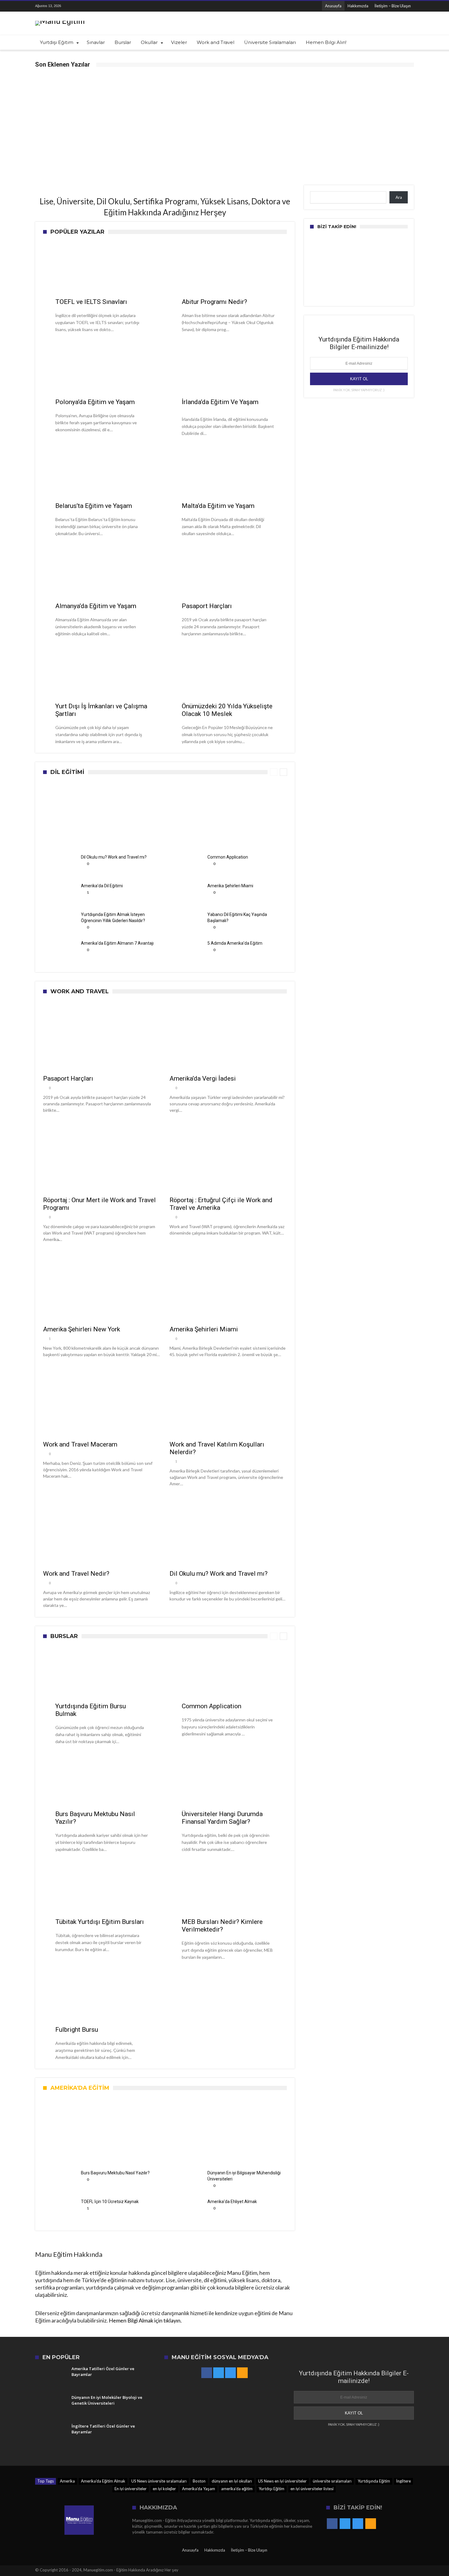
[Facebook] (75, 6)
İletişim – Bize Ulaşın (393, 6)
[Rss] (109, 6)
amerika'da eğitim (237, 2489)
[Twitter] (86, 6)
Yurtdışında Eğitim (374, 2481)
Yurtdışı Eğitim (272, 2489)
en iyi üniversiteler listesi (312, 2489)
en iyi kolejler (164, 2489)
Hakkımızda (358, 6)
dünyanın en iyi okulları (232, 2481)
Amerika (67, 2481)
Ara (399, 197)
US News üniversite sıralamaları (159, 2481)
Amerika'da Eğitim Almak (103, 2481)
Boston (199, 2481)
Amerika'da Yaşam (199, 2489)
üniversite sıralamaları (332, 2481)
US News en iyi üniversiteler (282, 2481)
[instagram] (98, 6)
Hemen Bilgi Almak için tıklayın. (145, 2320)
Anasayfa (333, 6)
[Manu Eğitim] (60, 21)
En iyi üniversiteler (131, 2489)
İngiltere (403, 2481)
